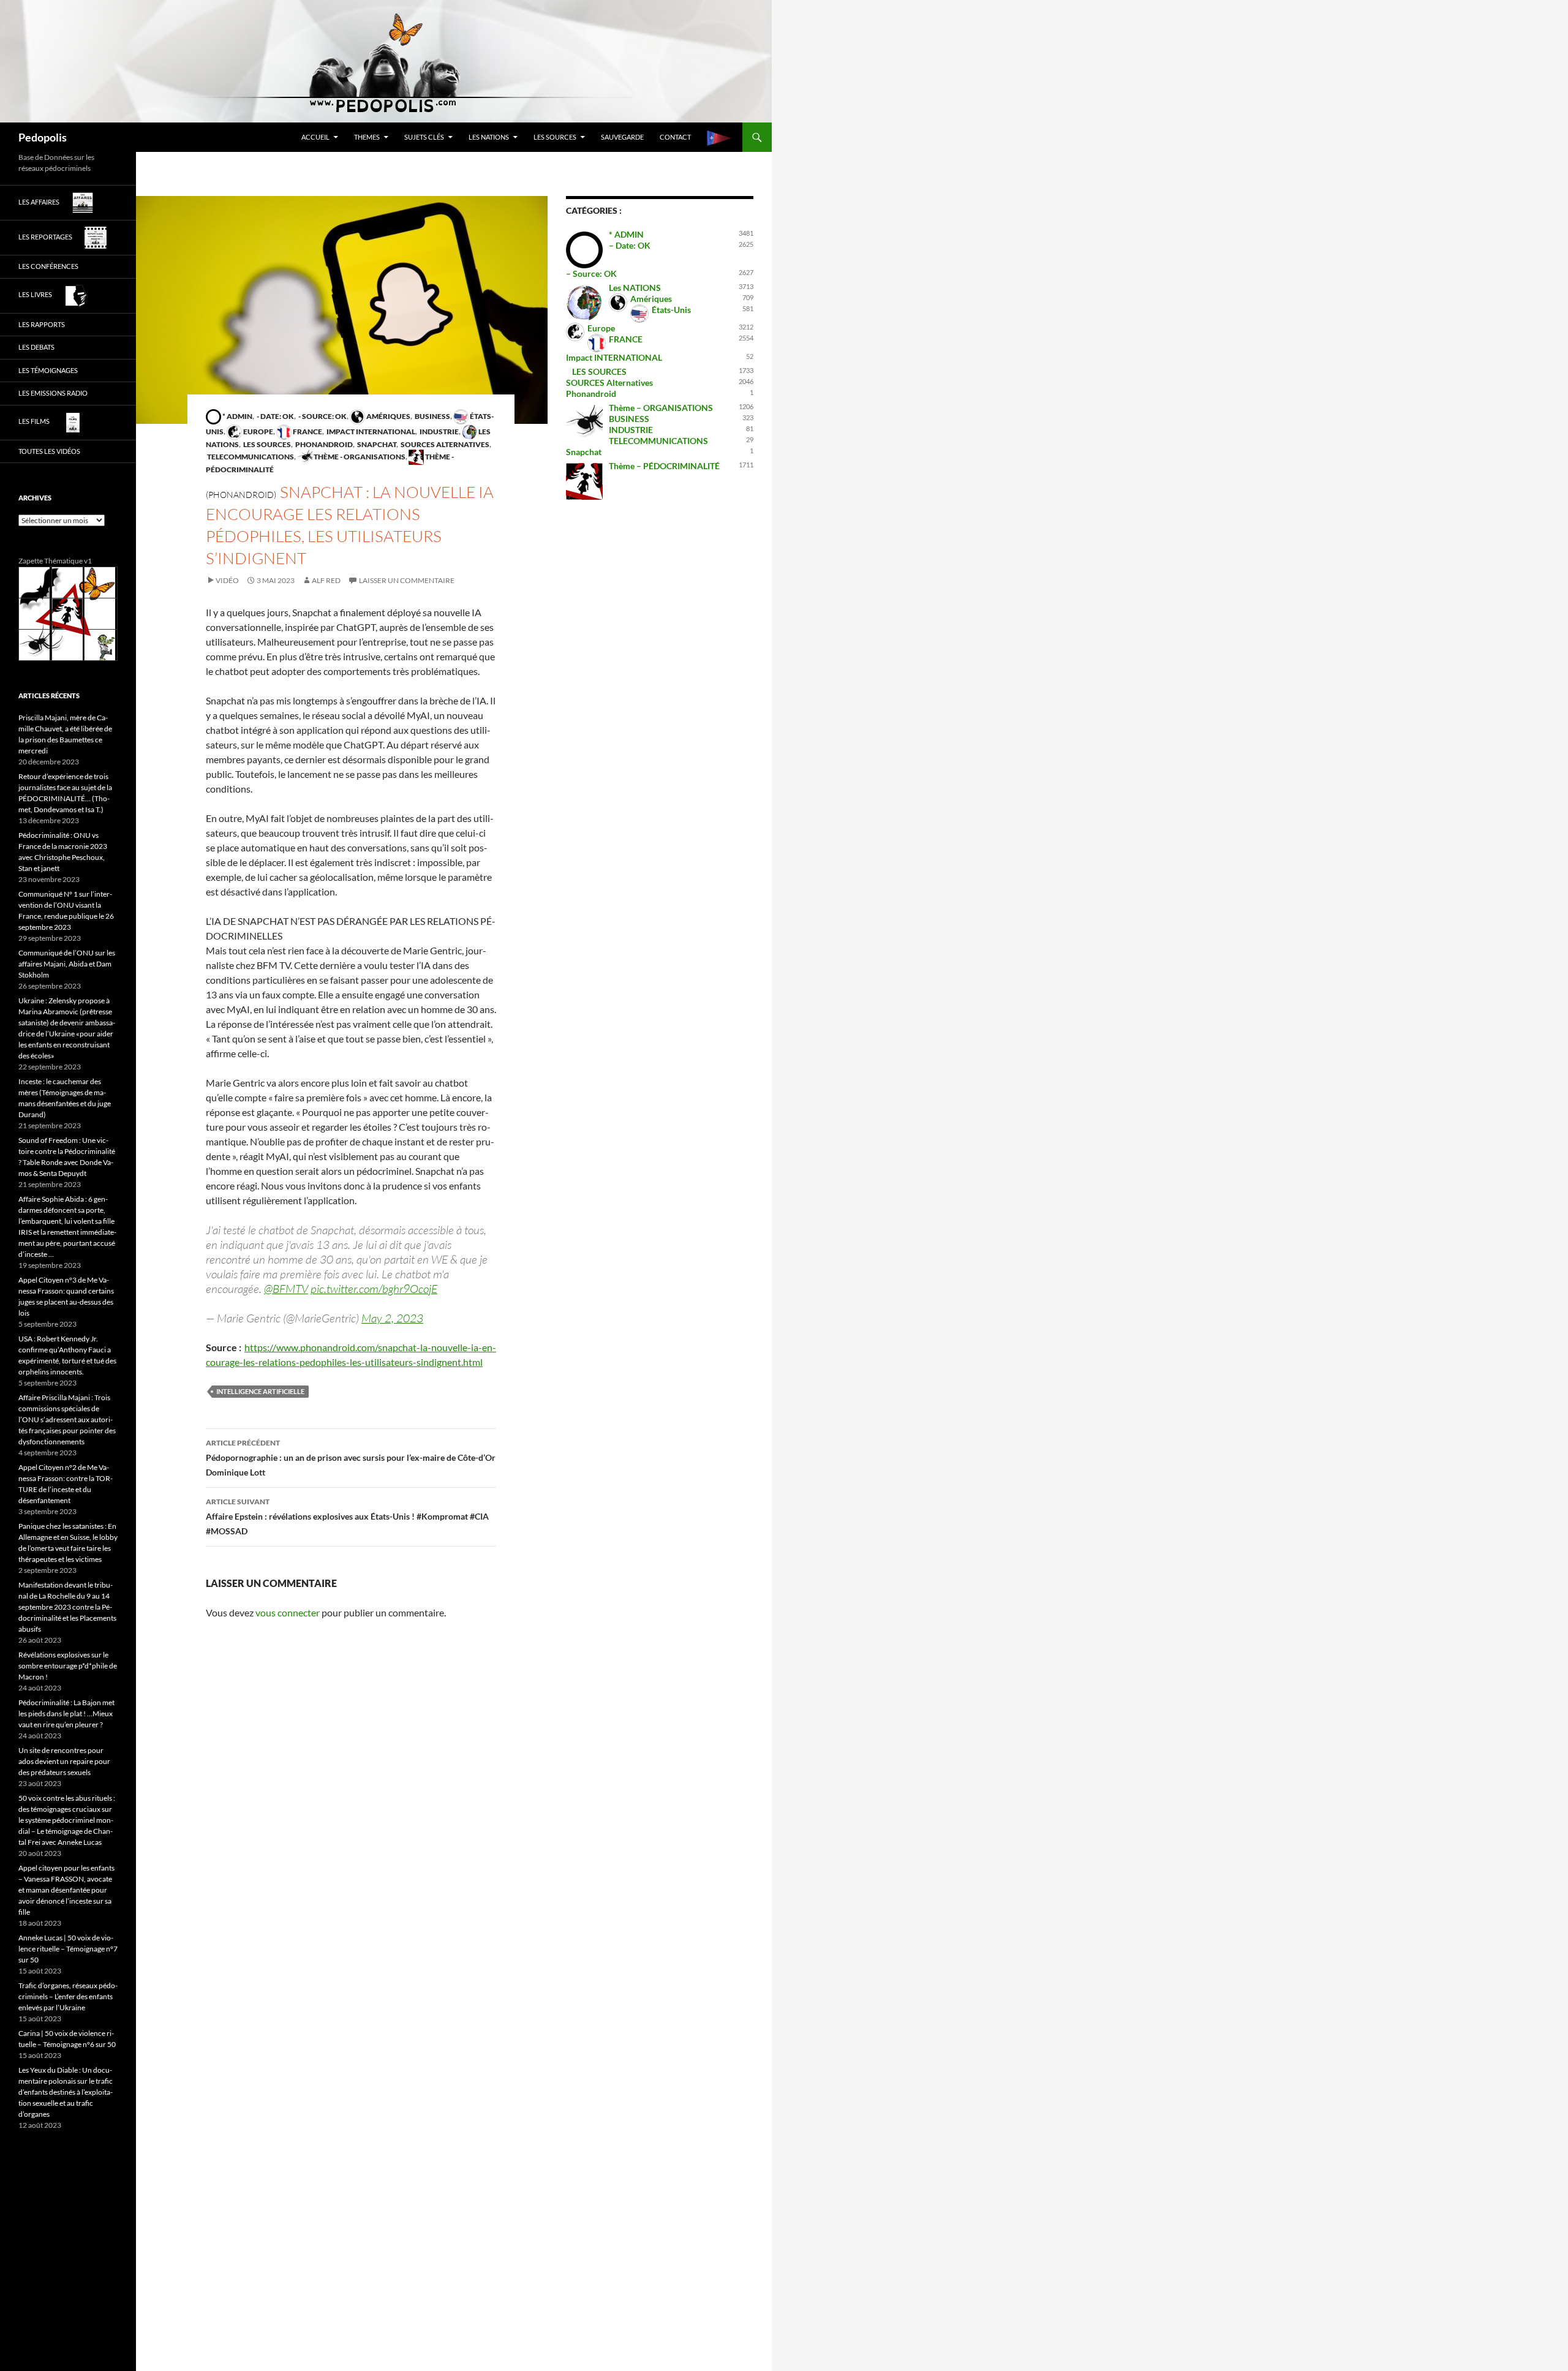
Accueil (315, 137)
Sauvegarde (622, 137)
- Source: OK (322, 416)
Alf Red (326, 580)
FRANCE (307, 432)
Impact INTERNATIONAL (370, 432)
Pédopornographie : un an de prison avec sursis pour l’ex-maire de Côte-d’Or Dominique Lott (351, 1458)
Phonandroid (323, 444)
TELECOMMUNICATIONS (250, 457)
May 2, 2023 (392, 1318)
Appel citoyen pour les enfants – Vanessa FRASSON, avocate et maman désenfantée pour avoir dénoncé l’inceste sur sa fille (66, 1890)
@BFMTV (286, 1289)
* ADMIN (237, 416)
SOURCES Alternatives (444, 444)
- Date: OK (275, 416)
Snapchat (376, 444)
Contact (675, 137)
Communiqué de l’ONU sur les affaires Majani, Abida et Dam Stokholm (67, 964)
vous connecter (288, 1612)
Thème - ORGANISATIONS (359, 457)
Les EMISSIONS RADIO (53, 393)
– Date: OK (630, 245)
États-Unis (671, 310)
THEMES (367, 137)
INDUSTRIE (439, 432)
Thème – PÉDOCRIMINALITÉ (664, 466)
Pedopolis (43, 137)
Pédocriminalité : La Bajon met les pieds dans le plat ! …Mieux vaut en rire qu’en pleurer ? (66, 1713)
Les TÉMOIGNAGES (48, 370)
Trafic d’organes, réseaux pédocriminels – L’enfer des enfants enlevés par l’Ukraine (68, 1996)
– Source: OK (591, 273)
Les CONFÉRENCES (48, 266)
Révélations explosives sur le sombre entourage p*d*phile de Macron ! (68, 1666)
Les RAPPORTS (42, 324)
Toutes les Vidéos (49, 451)
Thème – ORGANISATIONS (661, 408)
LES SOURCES (555, 137)
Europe (258, 432)
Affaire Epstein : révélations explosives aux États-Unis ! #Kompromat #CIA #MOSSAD (347, 1517)
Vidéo (227, 580)
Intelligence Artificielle (260, 1391)
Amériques (388, 416)
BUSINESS (432, 416)
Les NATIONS (489, 137)
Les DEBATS (36, 347)
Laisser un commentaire (407, 580)
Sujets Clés (424, 137)
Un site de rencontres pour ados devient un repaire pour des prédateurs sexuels (64, 1761)
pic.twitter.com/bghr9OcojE (374, 1289)
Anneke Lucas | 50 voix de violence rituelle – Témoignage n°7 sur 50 (68, 1949)
